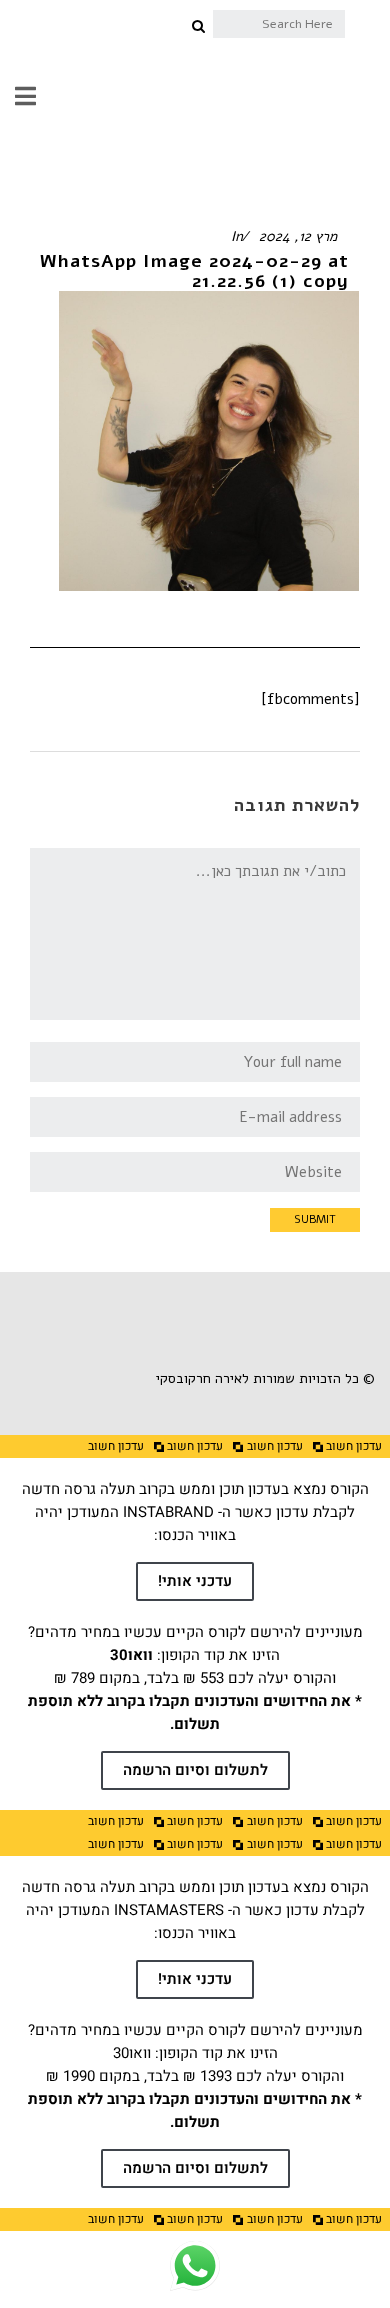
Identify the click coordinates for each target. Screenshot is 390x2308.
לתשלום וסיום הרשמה (195, 1770)
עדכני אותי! (195, 1581)
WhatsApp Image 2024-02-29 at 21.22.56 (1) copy (194, 271)
